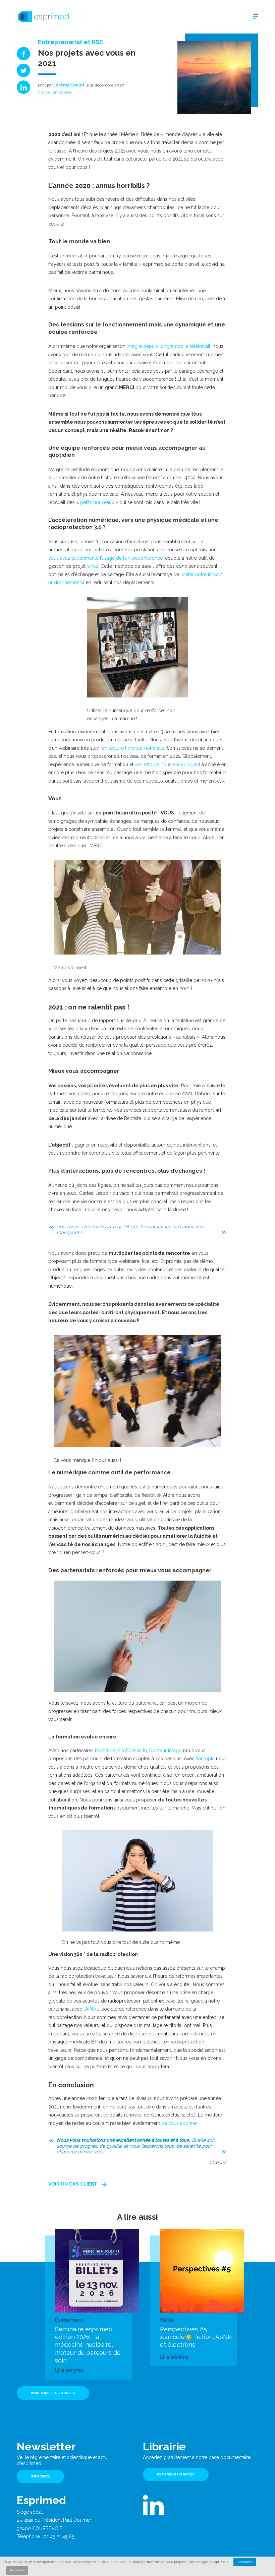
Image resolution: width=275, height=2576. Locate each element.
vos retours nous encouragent (168, 764)
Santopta (205, 1759)
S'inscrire (40, 2476)
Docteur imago (166, 1751)
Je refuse (17, 2570)
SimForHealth (132, 1751)
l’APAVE (91, 2009)
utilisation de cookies (115, 2562)
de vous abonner (180, 2123)
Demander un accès (176, 2474)
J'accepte (245, 2562)
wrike (93, 566)
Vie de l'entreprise (55, 92)
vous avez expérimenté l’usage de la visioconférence (105, 558)
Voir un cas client (73, 2184)
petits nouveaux (97, 502)
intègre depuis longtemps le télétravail (169, 346)
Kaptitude (105, 1751)
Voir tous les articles (53, 2393)
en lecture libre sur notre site (132, 748)
